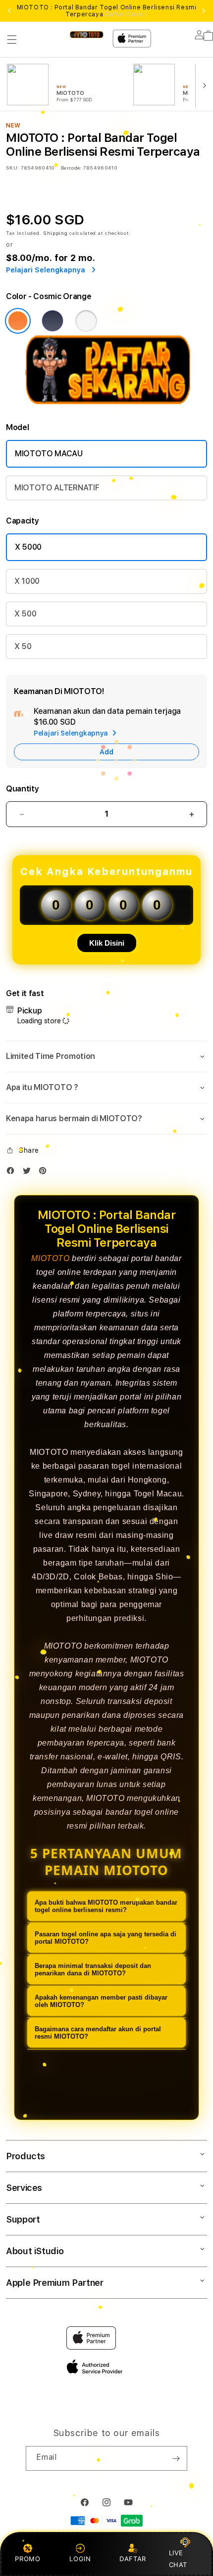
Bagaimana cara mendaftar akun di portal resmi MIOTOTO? (98, 2033)
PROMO (27, 2559)
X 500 (25, 614)
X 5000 (28, 547)
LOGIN (80, 2559)
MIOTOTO (50, 1258)
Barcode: (71, 168)
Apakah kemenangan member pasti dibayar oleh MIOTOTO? (101, 2001)
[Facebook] (13, 1173)
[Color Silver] (86, 321)
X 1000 (27, 581)
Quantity (22, 789)
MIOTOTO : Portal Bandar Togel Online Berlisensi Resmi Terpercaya (107, 11)
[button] (12, 40)
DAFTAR (133, 2559)
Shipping (55, 233)
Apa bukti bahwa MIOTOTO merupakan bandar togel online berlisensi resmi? (106, 1906)
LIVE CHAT (178, 2558)
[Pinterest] (45, 1173)
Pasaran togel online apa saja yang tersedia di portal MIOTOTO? (106, 1938)
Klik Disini (107, 943)
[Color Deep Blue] (53, 321)
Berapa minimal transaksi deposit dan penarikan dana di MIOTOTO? (93, 1969)
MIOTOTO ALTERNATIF (57, 488)
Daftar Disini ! (126, 14)
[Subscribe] (176, 2458)
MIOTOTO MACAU (49, 454)
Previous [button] (9, 11)
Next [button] (204, 11)
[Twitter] (29, 1173)
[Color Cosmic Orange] (18, 321)
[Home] (86, 34)
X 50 (23, 646)
